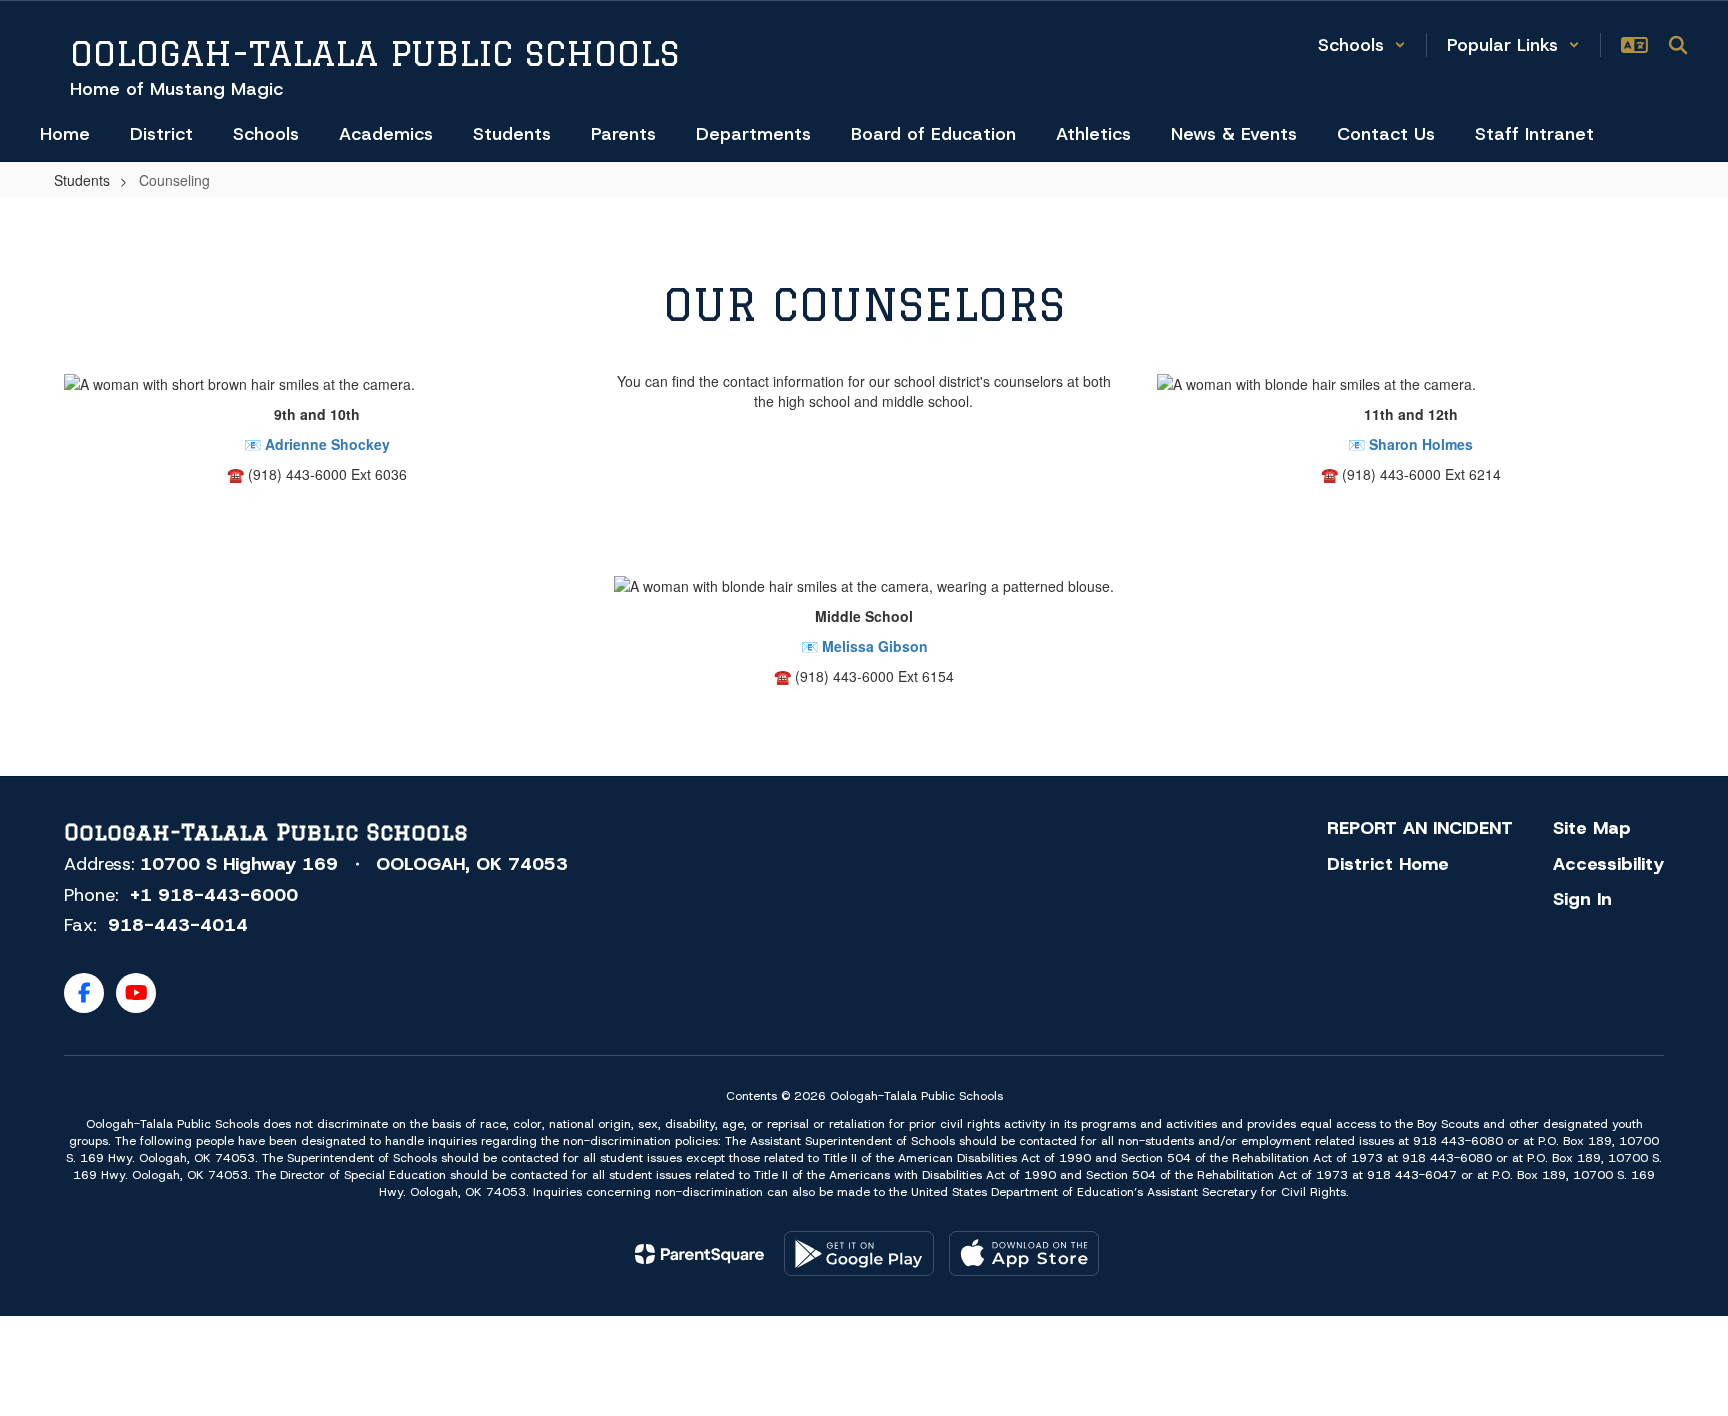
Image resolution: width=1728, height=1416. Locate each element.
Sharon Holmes (1421, 444)
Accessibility (1608, 864)
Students (82, 180)
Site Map (1592, 828)
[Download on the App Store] (1024, 1253)
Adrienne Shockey (327, 444)
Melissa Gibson (875, 646)
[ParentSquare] (699, 1254)
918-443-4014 (178, 925)
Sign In (1582, 899)
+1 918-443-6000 (214, 895)
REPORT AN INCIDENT (1420, 828)
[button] (1362, 45)
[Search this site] (1678, 45)
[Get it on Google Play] (859, 1253)
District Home (1388, 864)
